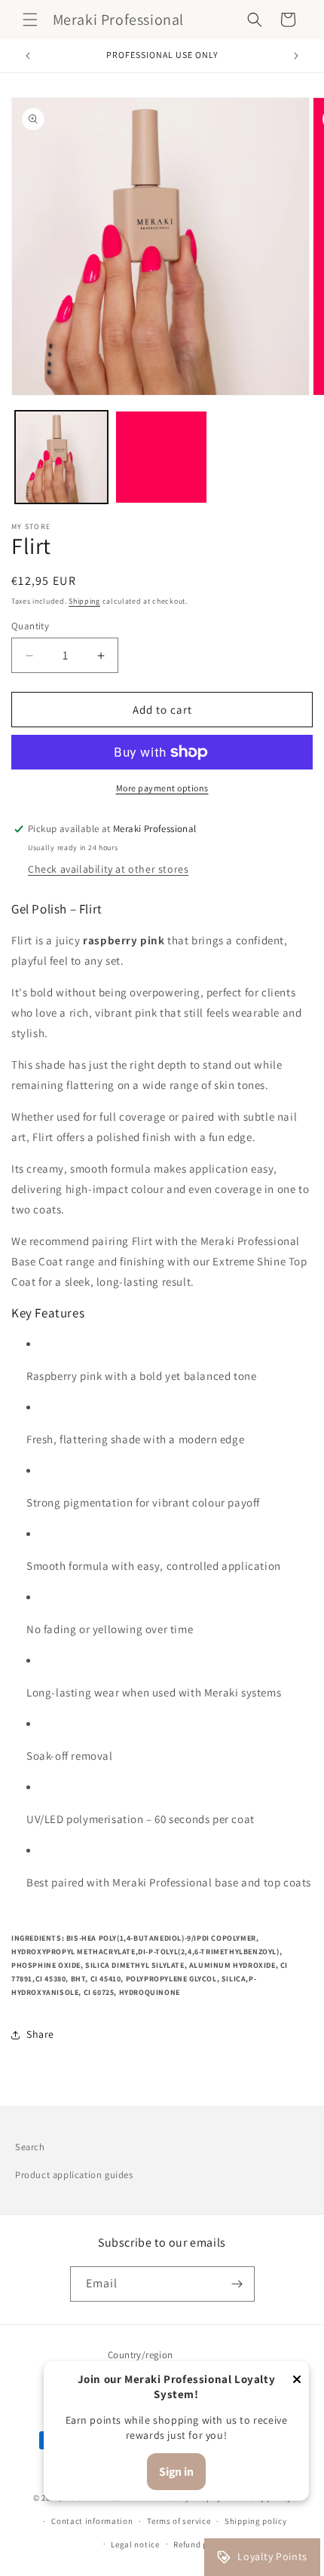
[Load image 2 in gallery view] (162, 457)
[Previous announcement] (28, 56)
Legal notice (135, 2544)
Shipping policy (256, 2521)
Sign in (176, 2472)
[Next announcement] (296, 56)
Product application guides (74, 2175)
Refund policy (200, 2544)
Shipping (84, 601)
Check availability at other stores (108, 869)
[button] (30, 20)
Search (30, 2147)
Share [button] (40, 2034)
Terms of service (179, 2521)
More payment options (162, 788)
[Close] (297, 2380)
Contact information (92, 2521)
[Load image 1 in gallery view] (61, 457)
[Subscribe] (237, 2284)
